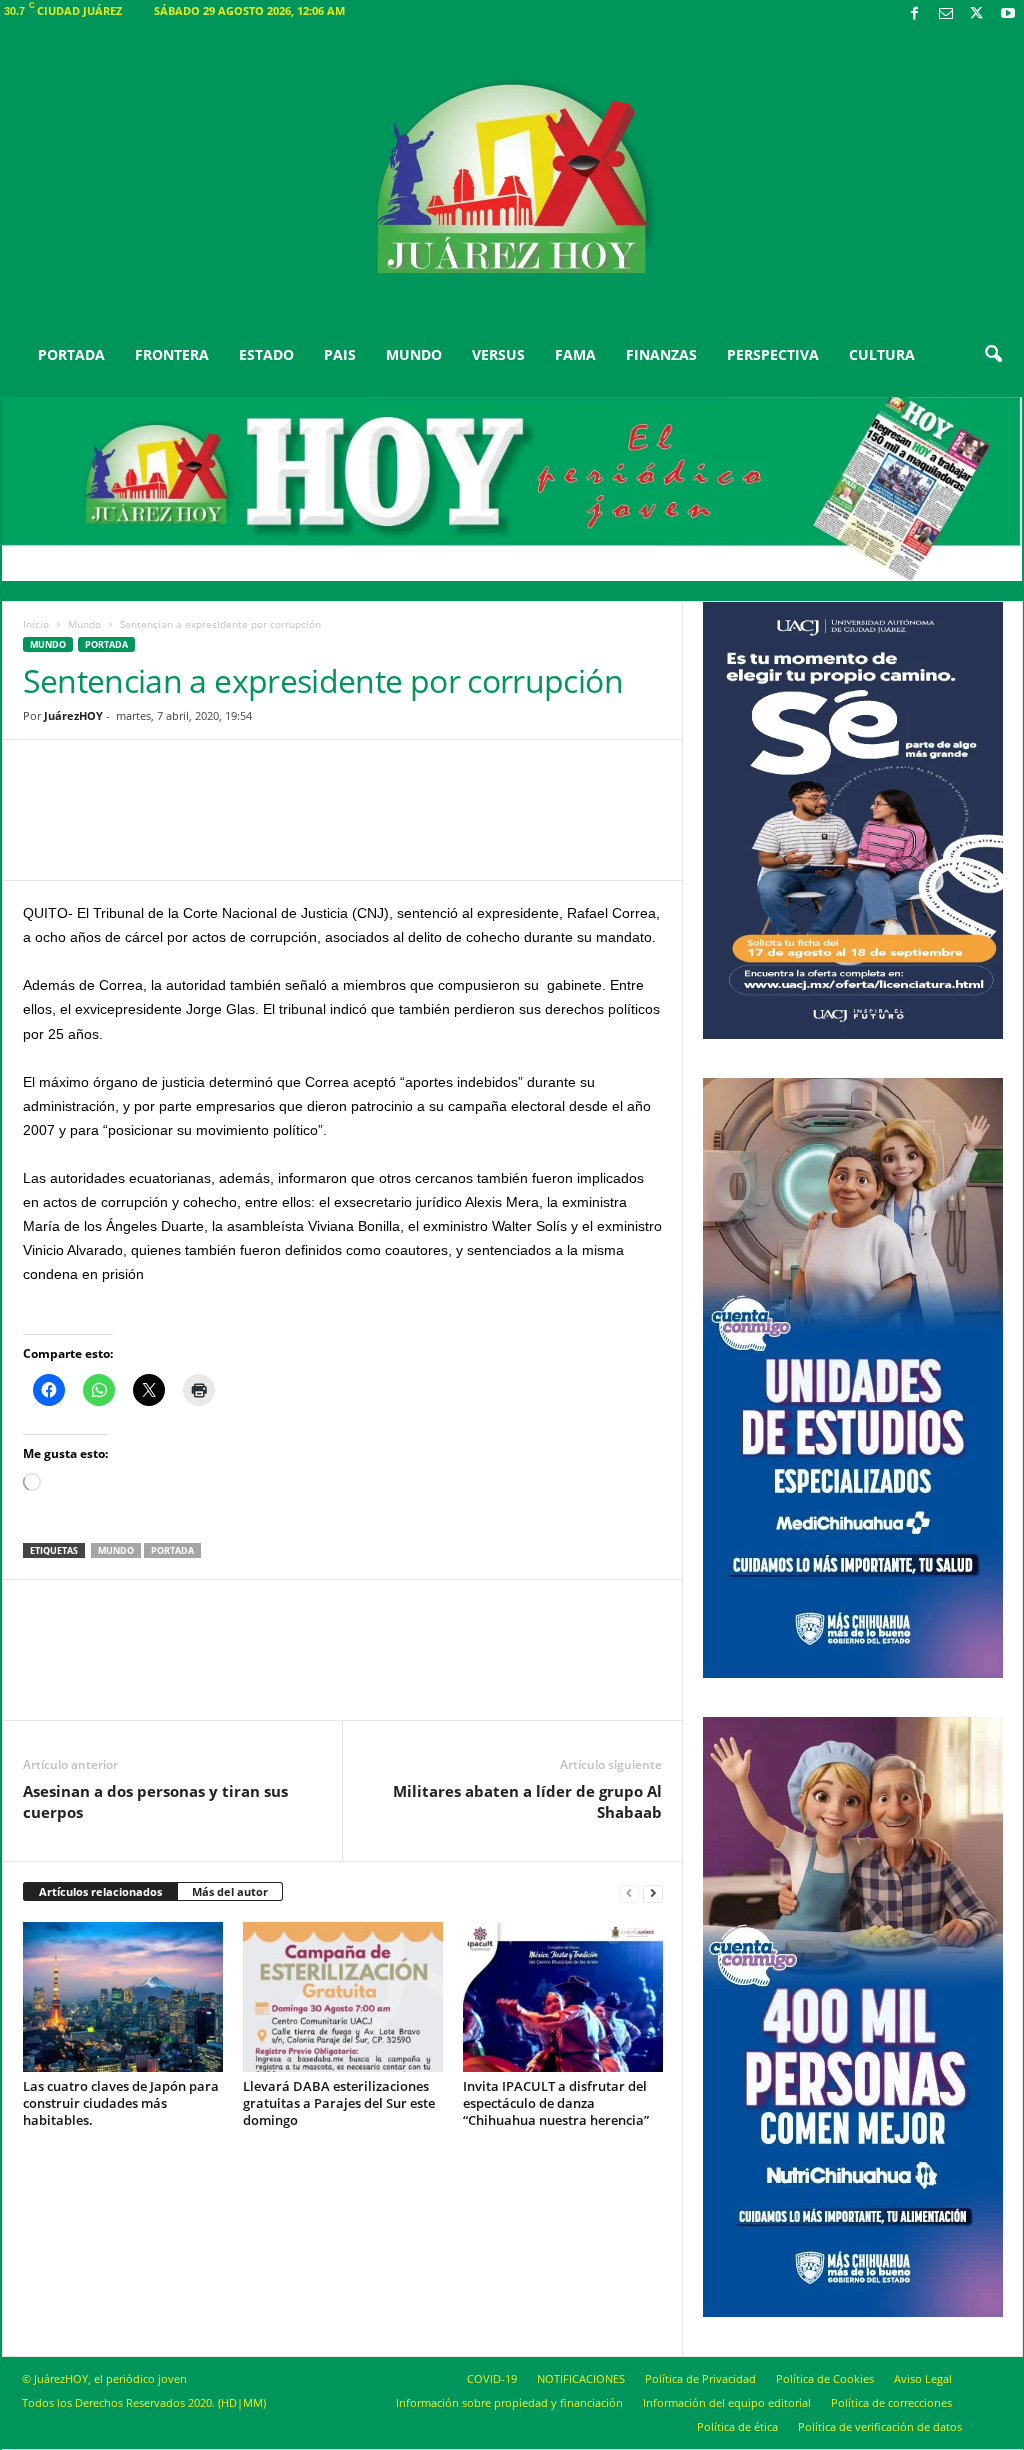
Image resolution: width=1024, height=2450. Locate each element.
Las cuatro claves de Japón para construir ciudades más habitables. (121, 2103)
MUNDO (414, 354)
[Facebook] (915, 14)
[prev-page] (629, 1892)
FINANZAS (661, 354)
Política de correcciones (891, 2402)
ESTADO (266, 354)
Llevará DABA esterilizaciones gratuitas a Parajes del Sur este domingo (339, 2103)
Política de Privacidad (700, 2378)
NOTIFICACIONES (581, 2378)
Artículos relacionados (100, 1891)
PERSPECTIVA (773, 354)
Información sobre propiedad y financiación (509, 2402)
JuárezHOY (73, 715)
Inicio (36, 624)
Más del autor (230, 1891)
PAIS (340, 354)
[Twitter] (977, 14)
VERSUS (498, 354)
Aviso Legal (923, 2378)
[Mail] (946, 14)
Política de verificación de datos (880, 2426)
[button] (993, 355)
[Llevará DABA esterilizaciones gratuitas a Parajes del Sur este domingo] (343, 1997)
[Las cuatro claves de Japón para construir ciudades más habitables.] (123, 1997)
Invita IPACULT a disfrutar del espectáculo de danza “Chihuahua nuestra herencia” (556, 2103)
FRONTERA (172, 354)
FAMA (575, 354)
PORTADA (71, 354)
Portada (172, 1550)
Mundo (84, 624)
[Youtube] (1008, 14)
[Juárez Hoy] (512, 179)
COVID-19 (492, 2378)
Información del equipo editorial (727, 2402)
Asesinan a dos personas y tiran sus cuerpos (155, 1801)
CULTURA (882, 354)
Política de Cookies (825, 2378)
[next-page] (653, 1892)
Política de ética (737, 2426)
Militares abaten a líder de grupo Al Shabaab (527, 1801)
